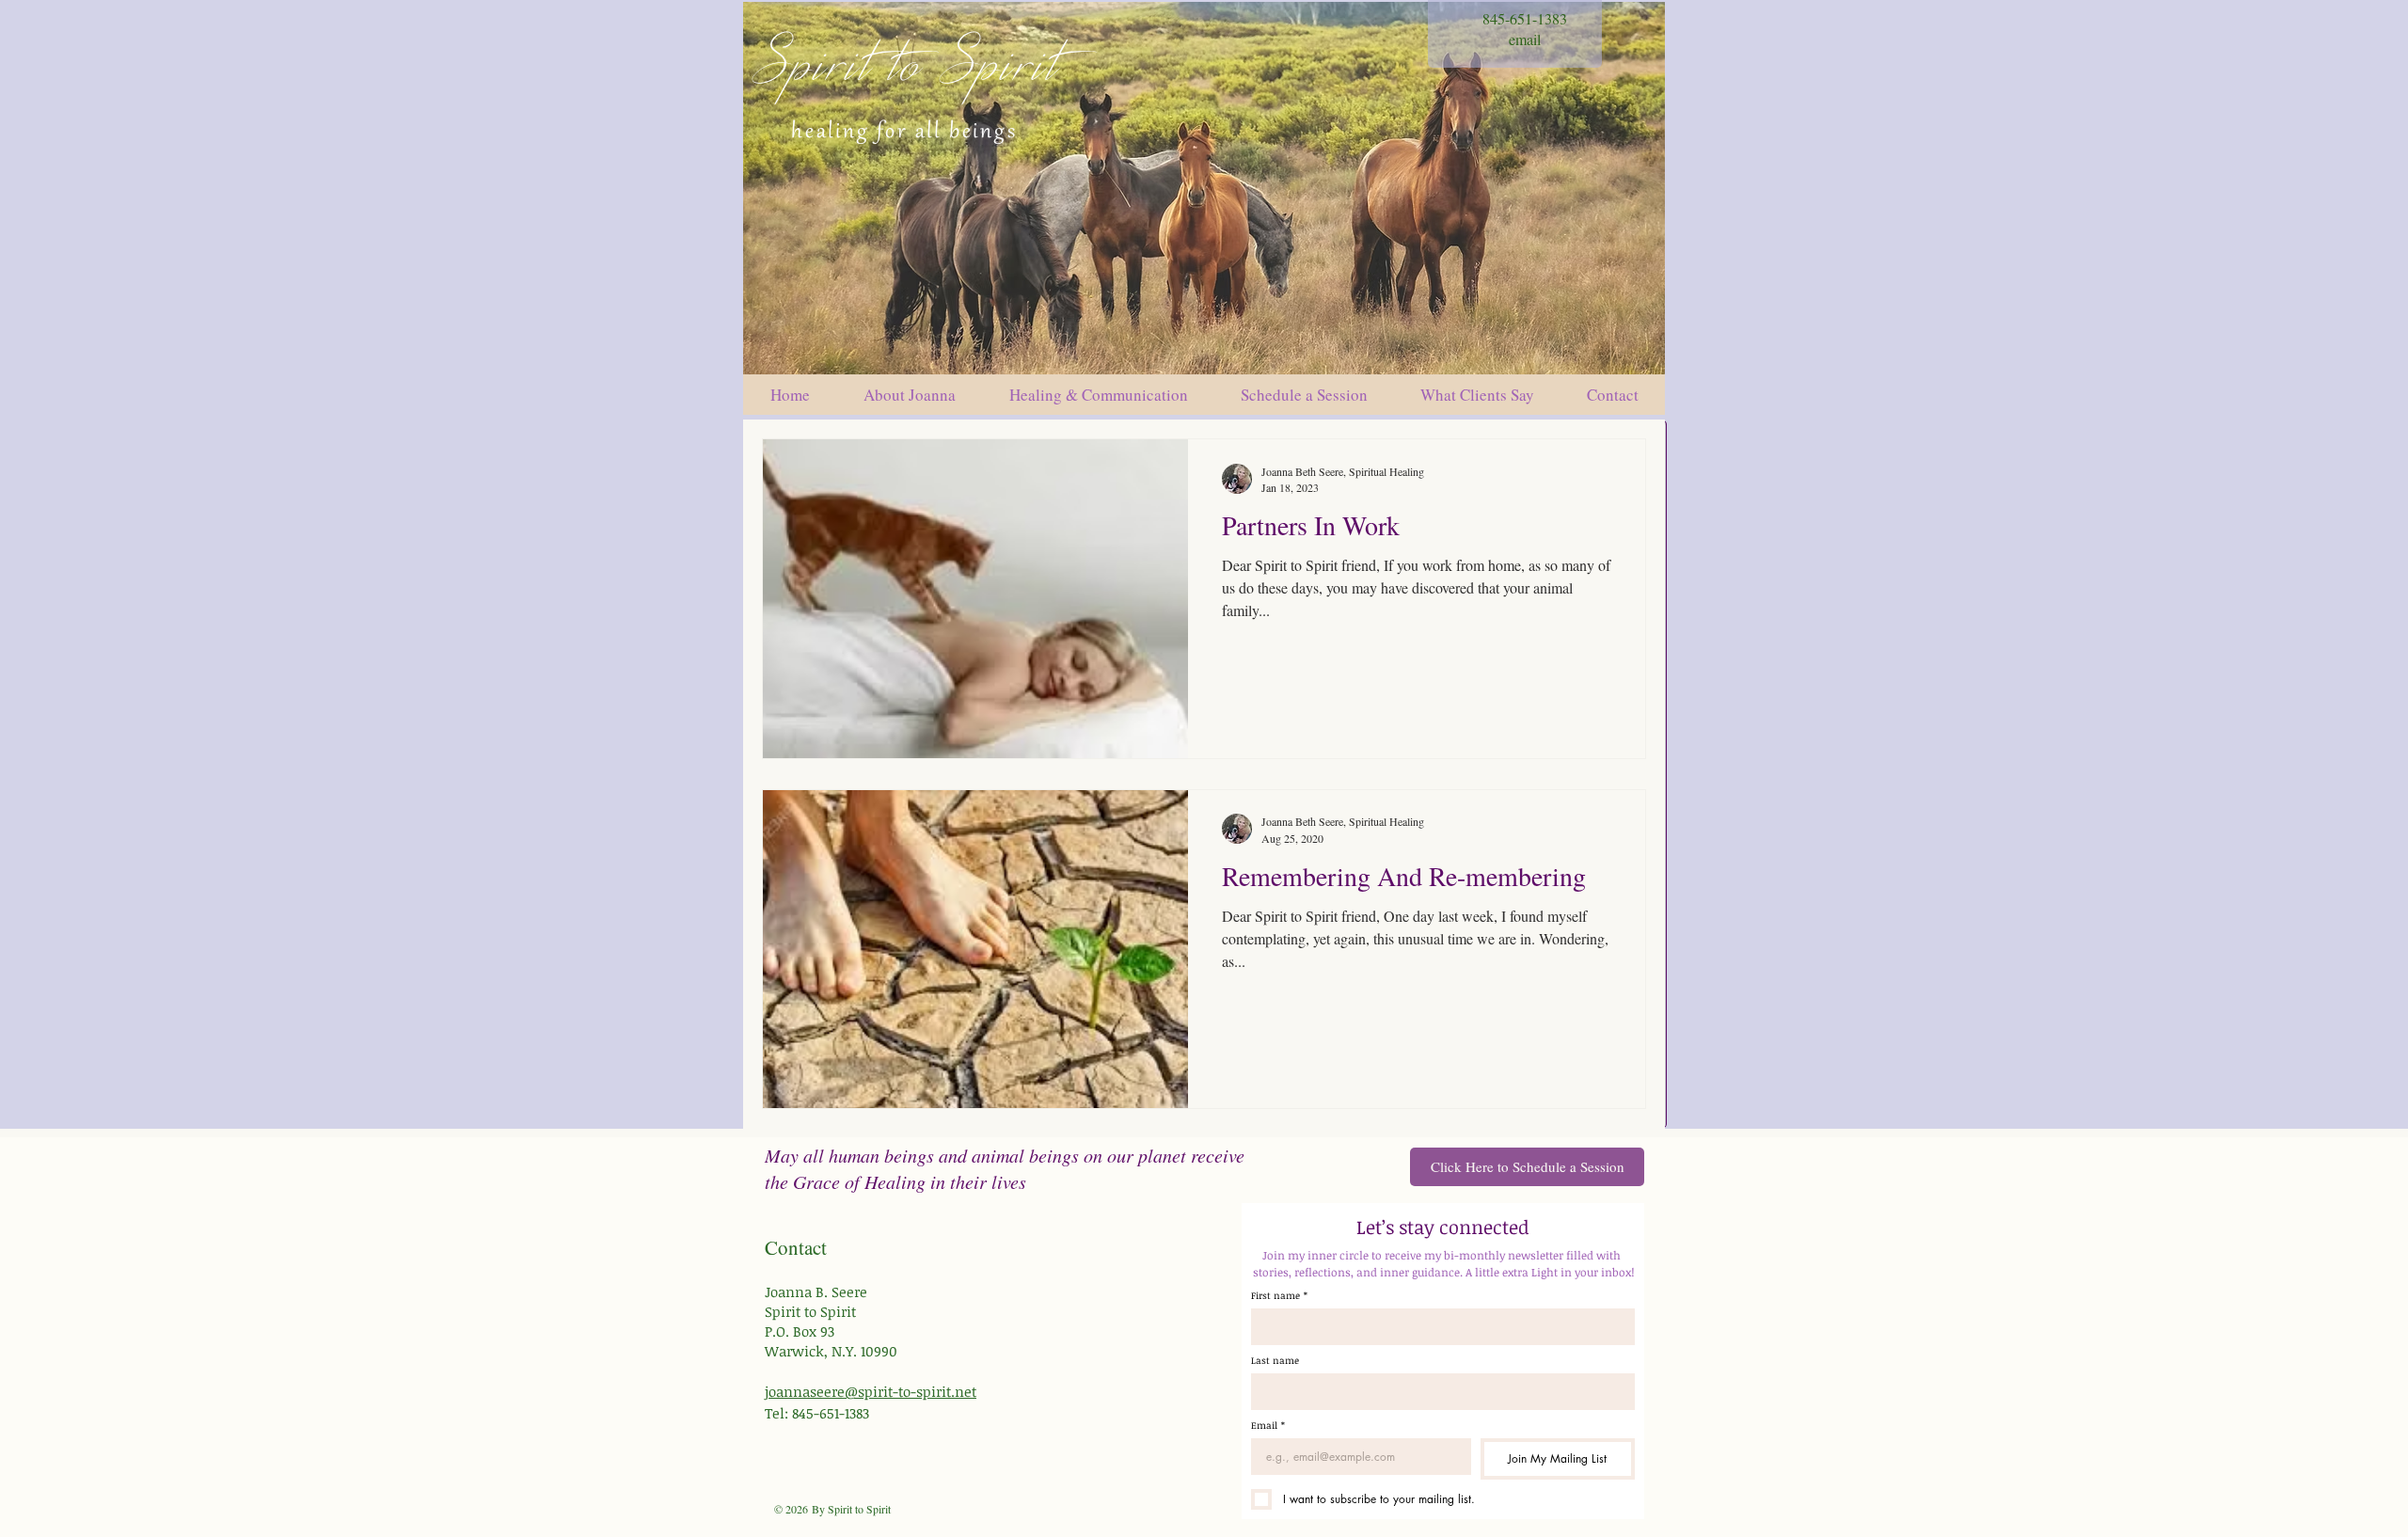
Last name (1275, 1360)
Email (1268, 1425)
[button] (1304, 395)
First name (1279, 1295)
